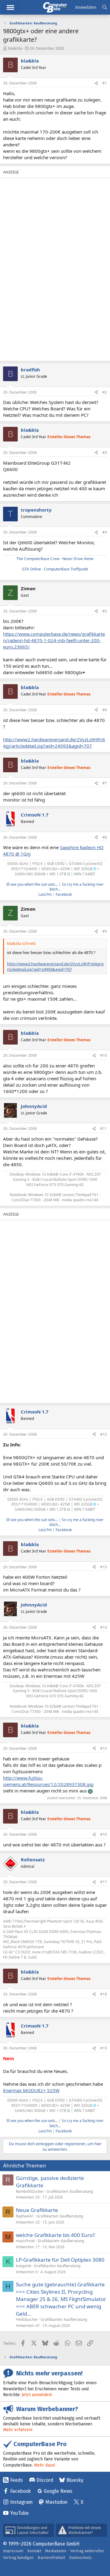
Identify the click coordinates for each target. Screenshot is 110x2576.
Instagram (21, 2502)
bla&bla (15, 48)
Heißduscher (27, 2319)
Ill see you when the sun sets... (32, 884)
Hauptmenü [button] (10, 7)
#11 (104, 1129)
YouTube (19, 2513)
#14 (104, 1627)
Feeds (16, 2480)
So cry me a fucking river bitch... (77, 887)
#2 (105, 392)
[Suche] (105, 7)
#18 (104, 1994)
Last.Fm (45, 894)
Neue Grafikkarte (37, 2210)
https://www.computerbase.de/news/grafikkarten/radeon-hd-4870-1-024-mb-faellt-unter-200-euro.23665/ (54, 640)
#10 (104, 1055)
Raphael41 (25, 2216)
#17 (104, 1882)
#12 (104, 1434)
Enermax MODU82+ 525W (31, 2090)
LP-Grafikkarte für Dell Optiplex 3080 (60, 2260)
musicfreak (25, 2241)
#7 (105, 783)
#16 (104, 1834)
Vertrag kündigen (18, 2558)
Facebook (64, 894)
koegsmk (24, 2266)
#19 (104, 2048)
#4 (105, 532)
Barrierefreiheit (51, 2558)
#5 (105, 611)
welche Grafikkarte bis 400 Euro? (55, 2235)
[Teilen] (96, 83)
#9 (105, 931)
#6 (105, 710)
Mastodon (57, 2502)
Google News (58, 2491)
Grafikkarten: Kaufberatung (70, 2191)
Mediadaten (56, 2551)
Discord (45, 2480)
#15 (104, 1748)
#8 (105, 837)
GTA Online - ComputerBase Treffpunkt (55, 569)
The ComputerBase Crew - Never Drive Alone (55, 559)
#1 (105, 83)
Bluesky (75, 2480)
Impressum (13, 2551)
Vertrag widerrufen (87, 2551)
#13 (104, 1567)
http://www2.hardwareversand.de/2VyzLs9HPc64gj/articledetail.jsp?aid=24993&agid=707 (54, 743)
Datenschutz (80, 2558)
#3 (105, 453)
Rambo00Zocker (30, 2191)
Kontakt (34, 2551)
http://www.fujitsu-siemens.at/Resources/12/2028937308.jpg (48, 1781)
